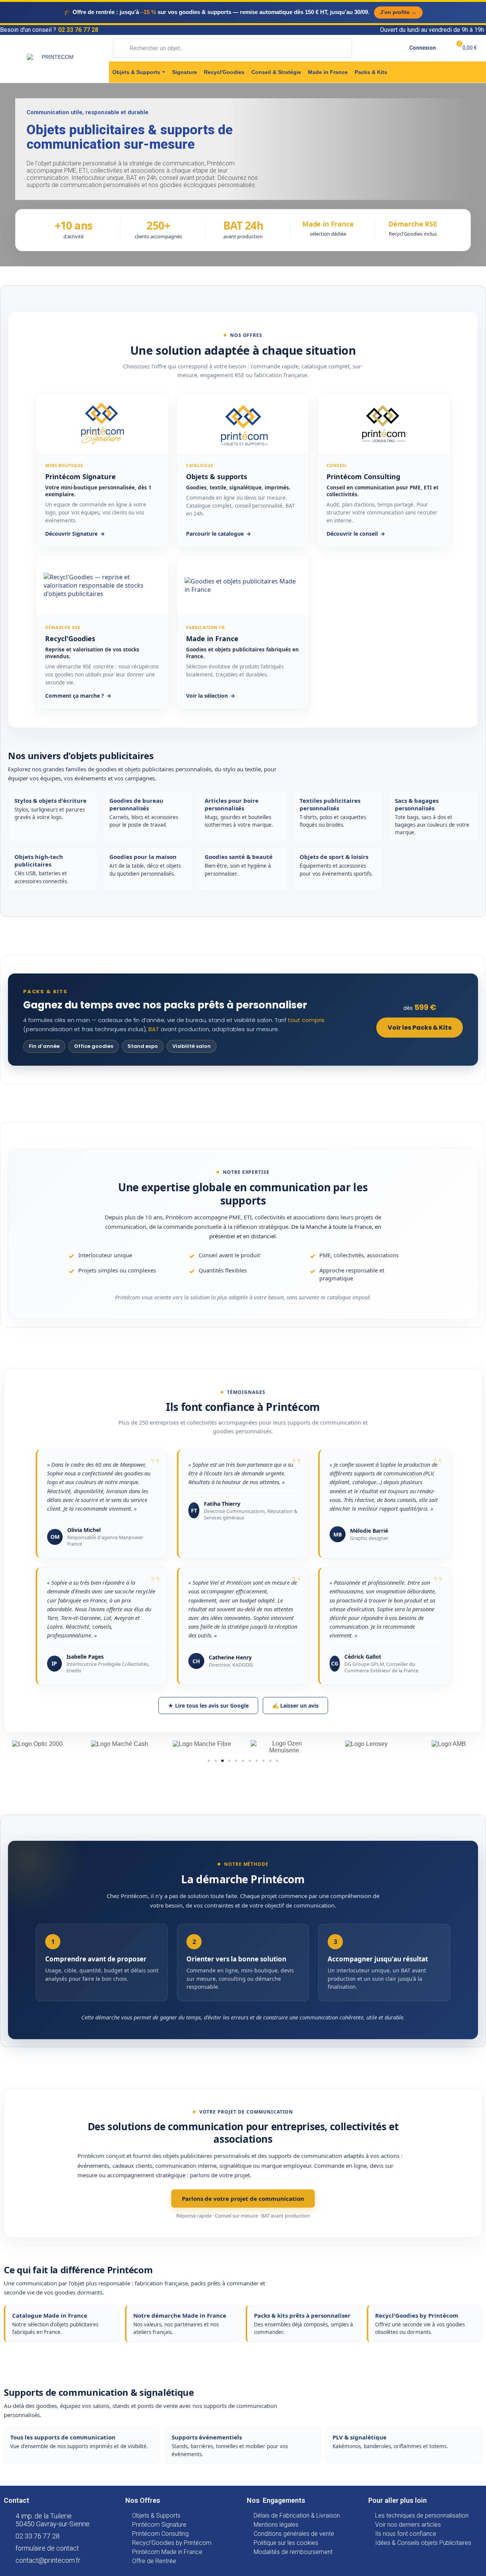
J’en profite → (398, 12)
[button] (209, 1761)
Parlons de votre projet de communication (243, 2199)
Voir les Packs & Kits (420, 1028)
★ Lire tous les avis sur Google (208, 1706)
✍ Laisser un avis (295, 1706)
